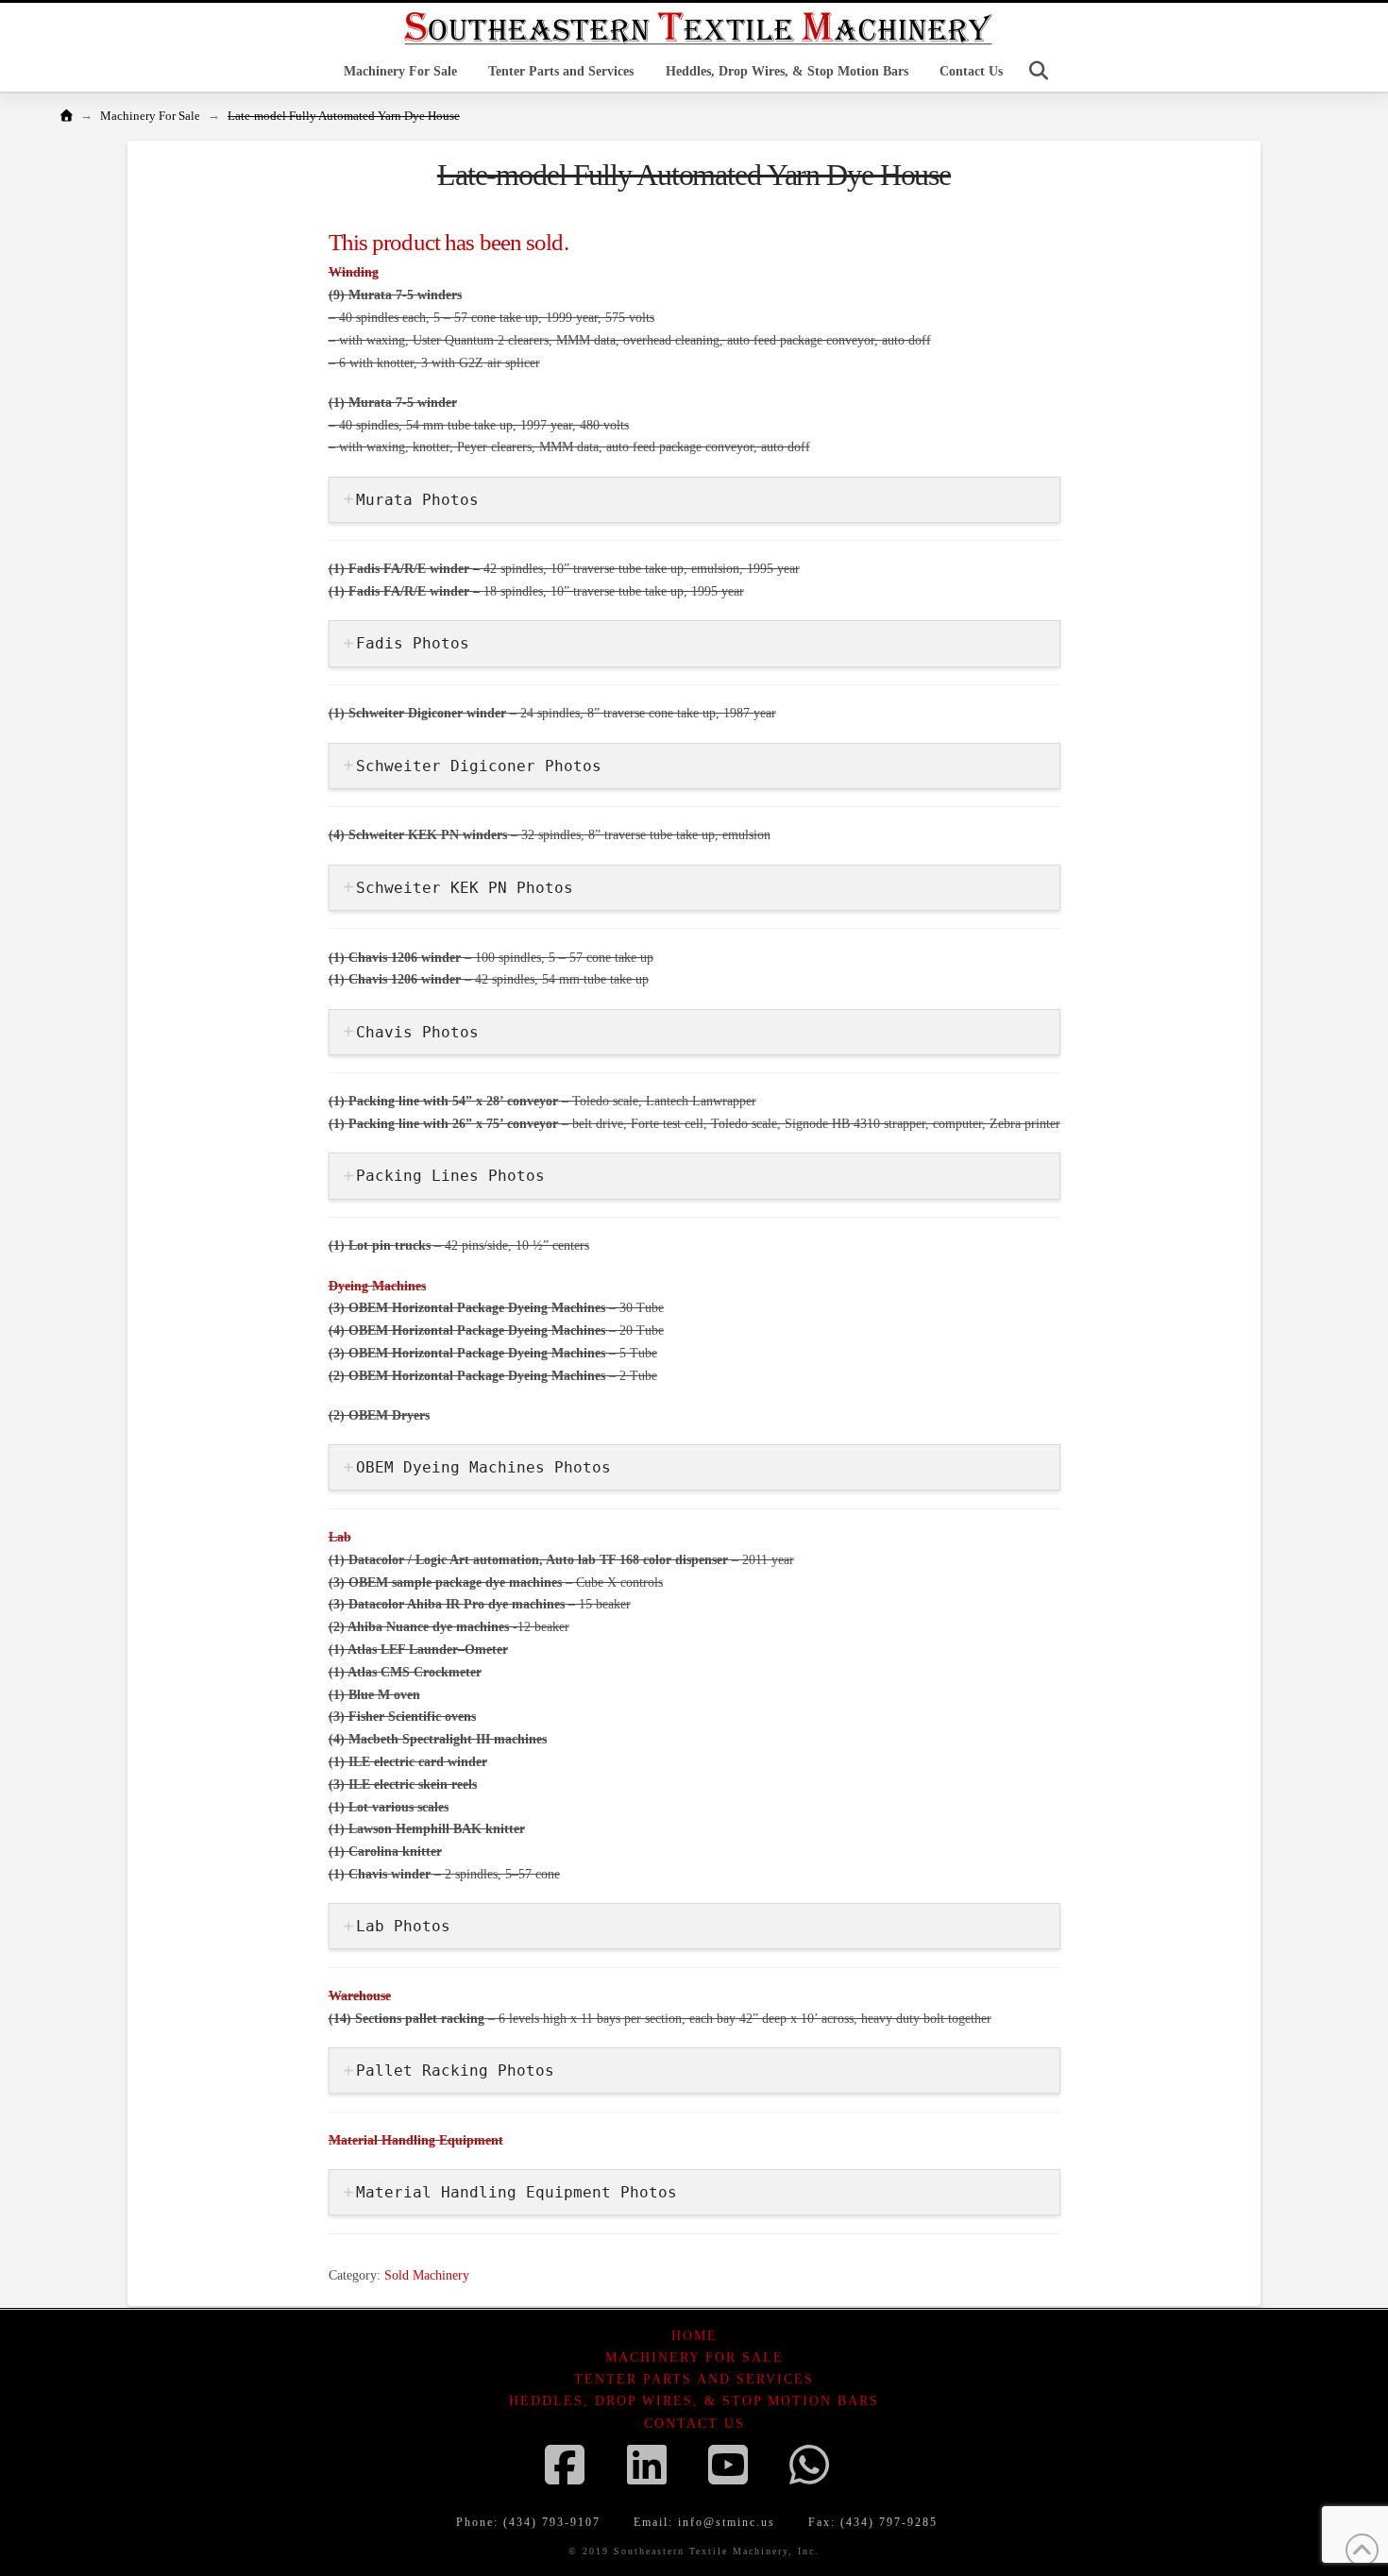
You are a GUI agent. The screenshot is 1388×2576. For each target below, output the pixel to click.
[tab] (694, 500)
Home (694, 2336)
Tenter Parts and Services (694, 2379)
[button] (1039, 71)
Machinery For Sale (694, 2357)
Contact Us (694, 2424)
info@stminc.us (727, 2522)
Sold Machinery (427, 2275)
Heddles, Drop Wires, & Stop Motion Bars (694, 2401)
